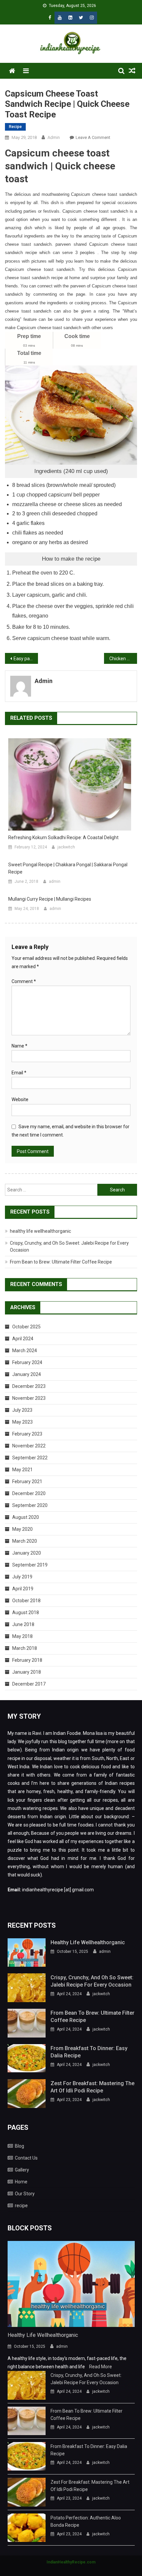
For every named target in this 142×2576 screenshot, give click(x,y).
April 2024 (23, 1339)
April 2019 (23, 1589)
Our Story (25, 2194)
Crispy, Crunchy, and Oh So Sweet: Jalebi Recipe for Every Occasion (92, 1981)
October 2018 (26, 1601)
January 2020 (27, 1553)
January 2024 (27, 1374)
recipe (15, 127)
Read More (101, 2367)
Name (19, 1046)
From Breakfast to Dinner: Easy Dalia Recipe (89, 2052)
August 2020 (26, 1517)
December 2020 (29, 1493)
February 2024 (27, 1362)
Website (20, 1099)
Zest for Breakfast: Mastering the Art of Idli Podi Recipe (92, 2087)
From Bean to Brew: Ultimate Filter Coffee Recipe (61, 1262)
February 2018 (27, 1660)
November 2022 (29, 1446)
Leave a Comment (93, 137)
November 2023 (29, 1398)
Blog (19, 2146)
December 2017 (29, 1684)
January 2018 (27, 1672)
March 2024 (25, 1351)
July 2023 (22, 1410)
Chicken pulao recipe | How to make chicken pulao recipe (123, 659)
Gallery (22, 2170)
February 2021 (27, 1481)
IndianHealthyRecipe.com (71, 2562)
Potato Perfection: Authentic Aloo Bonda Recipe (86, 2521)
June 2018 (23, 1624)
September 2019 (30, 1565)
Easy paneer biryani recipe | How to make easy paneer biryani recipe (26, 659)
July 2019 (22, 1577)
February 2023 (27, 1434)
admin (54, 137)
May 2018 (22, 1636)
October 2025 (26, 1327)
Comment (24, 981)
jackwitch (66, 847)
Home (21, 2182)
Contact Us (26, 2158)
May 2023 (22, 1422)
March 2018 (25, 1648)
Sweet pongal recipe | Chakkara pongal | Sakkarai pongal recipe (68, 868)
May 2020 (22, 1529)
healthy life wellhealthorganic (40, 1231)
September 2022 (30, 1458)
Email (19, 1073)
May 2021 (22, 1470)
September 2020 (30, 1505)
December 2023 (29, 1386)
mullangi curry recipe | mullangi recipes (50, 899)
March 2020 (25, 1541)
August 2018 (26, 1612)
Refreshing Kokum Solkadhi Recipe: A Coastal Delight (63, 837)
